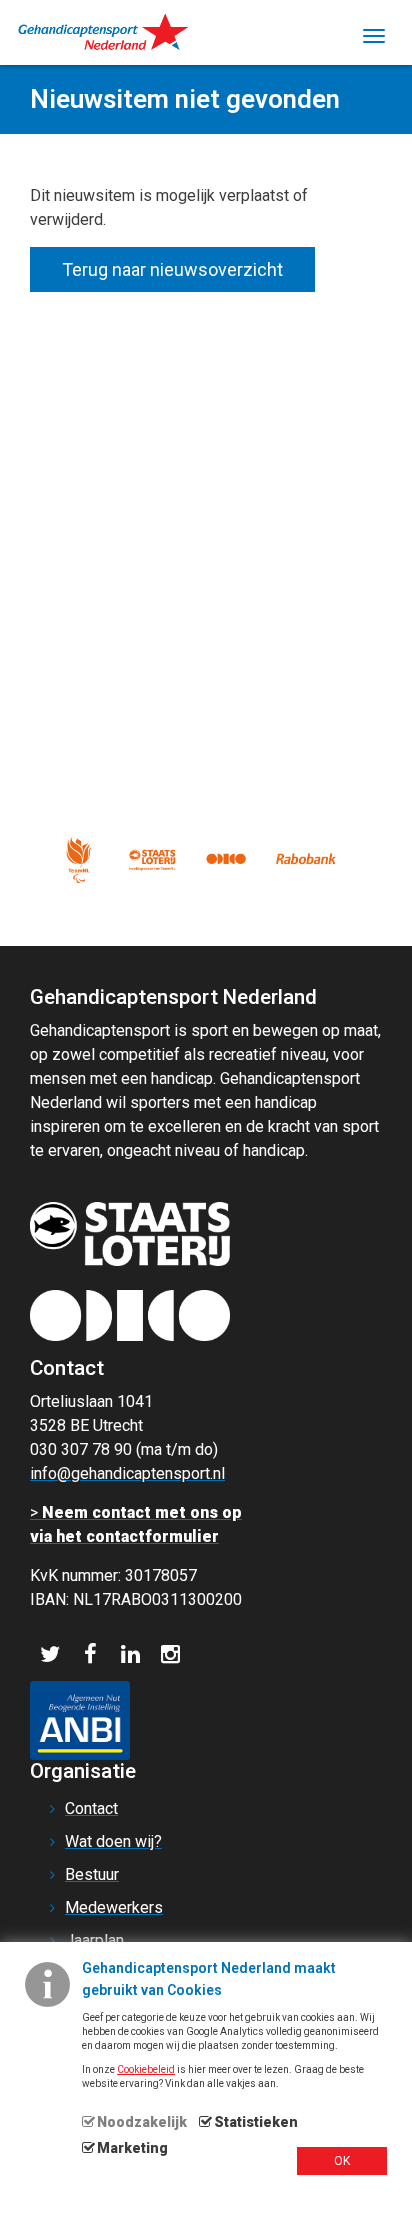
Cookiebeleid (146, 2069)
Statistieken (256, 2122)
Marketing (132, 2148)
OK (342, 2161)
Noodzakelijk (142, 2122)
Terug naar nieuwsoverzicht (172, 269)
